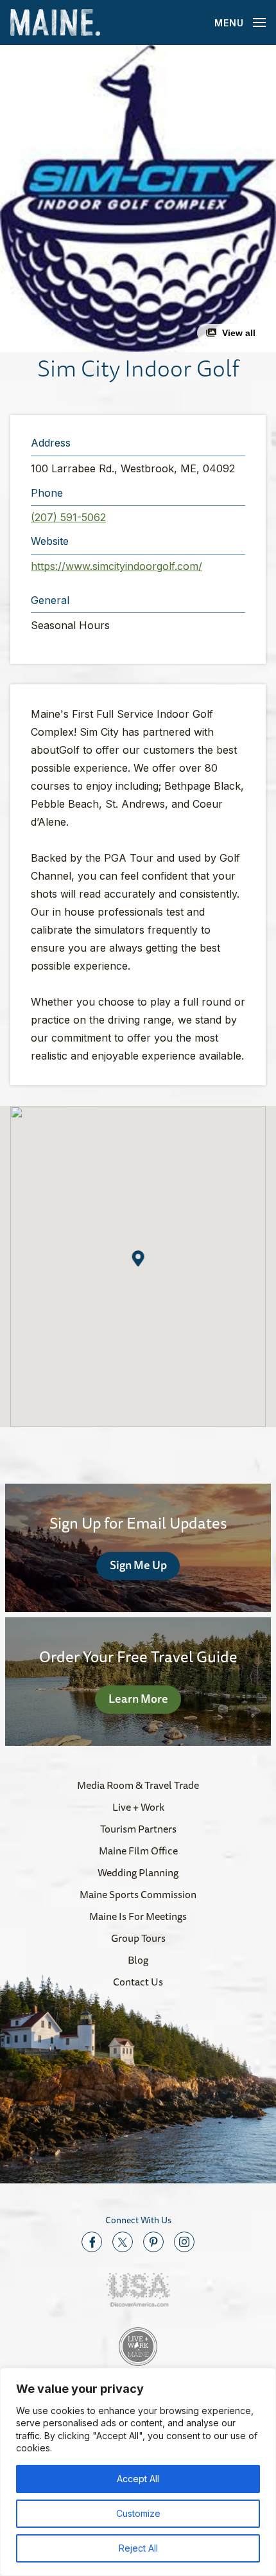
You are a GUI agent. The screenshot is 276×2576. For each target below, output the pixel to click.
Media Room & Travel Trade (138, 1785)
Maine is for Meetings (138, 1916)
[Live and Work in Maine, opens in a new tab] (138, 2347)
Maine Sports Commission (138, 1894)
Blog (138, 1960)
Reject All (138, 2548)
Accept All (138, 2479)
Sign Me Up (138, 1565)
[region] (138, 2472)
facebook (92, 2242)
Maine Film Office (138, 1851)
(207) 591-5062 (68, 517)
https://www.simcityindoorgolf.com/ (116, 566)
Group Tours (138, 1938)
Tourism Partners (138, 1829)
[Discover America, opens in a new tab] (138, 2290)
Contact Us (138, 1982)
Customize (138, 2513)
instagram (184, 2242)
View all (239, 333)
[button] (138, 199)
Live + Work (138, 1807)
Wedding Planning (138, 1872)
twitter (123, 2242)
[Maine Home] (55, 23)
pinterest (153, 2242)
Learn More (138, 1698)
